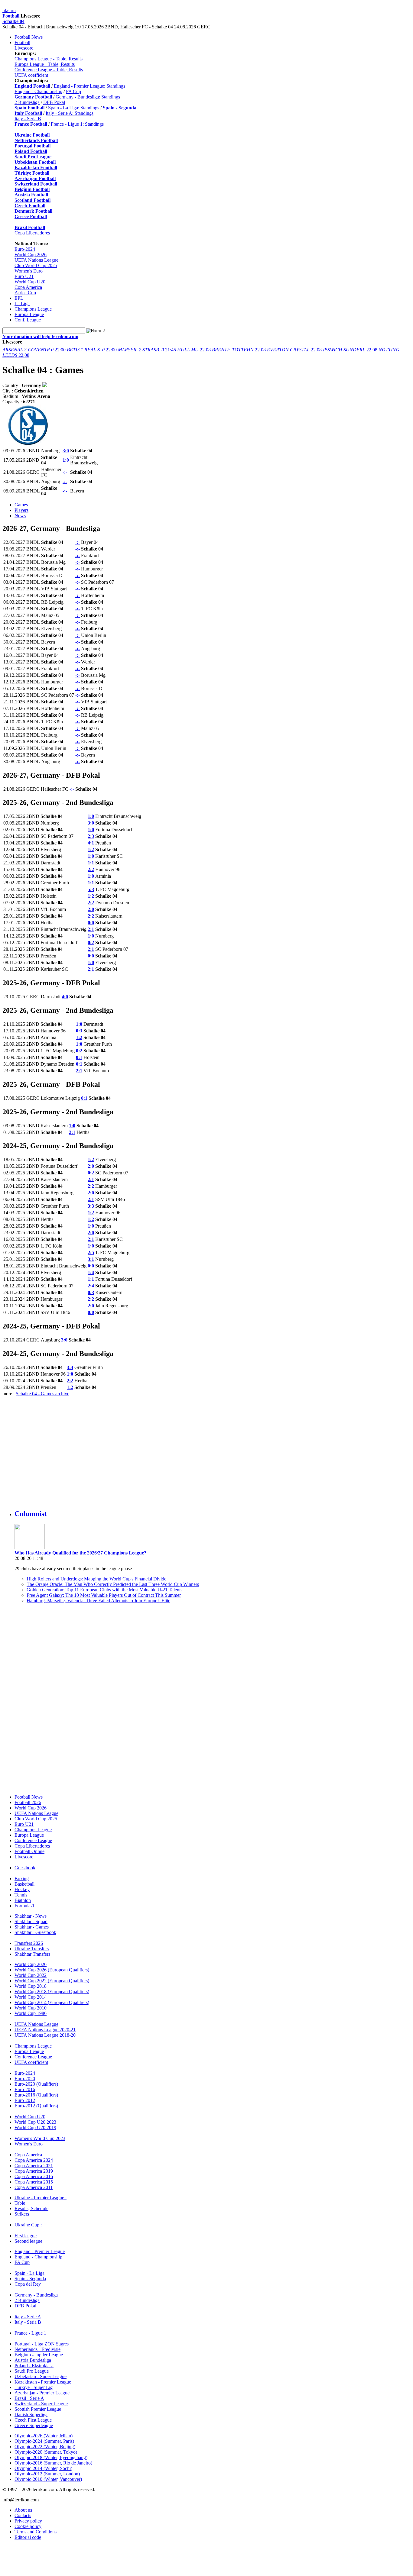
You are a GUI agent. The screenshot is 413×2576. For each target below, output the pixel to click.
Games (21, 505)
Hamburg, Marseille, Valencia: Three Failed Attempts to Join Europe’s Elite (98, 1601)
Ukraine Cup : (28, 2225)
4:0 (65, 997)
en (10, 10)
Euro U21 (24, 276)
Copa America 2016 (34, 2176)
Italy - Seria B (28, 119)
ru (14, 10)
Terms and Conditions (36, 2532)
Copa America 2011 (34, 2187)
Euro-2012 (25, 2100)
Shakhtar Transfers (32, 1954)
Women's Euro (29, 271)
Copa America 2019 (34, 2171)
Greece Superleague (34, 2425)
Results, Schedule (31, 2208)
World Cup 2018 (31, 1986)
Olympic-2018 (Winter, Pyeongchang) (51, 2457)
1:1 (91, 863)
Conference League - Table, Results (49, 70)
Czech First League (33, 2420)
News (20, 516)
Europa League (29, 314)
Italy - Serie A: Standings (70, 113)
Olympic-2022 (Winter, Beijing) (45, 2447)
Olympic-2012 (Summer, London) (47, 2474)
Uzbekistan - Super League (41, 2376)
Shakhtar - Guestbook (35, 1932)
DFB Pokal (54, 102)
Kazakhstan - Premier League (43, 2382)
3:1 (91, 1259)
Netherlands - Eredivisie (37, 2349)
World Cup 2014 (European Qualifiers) (52, 2002)
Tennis (21, 1895)
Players (21, 510)
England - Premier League (40, 2251)
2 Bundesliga (27, 102)
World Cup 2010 (31, 2008)
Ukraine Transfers (32, 1949)
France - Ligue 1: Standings (77, 124)
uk (5, 10)
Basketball (24, 1884)
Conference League (33, 1840)
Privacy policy (28, 2521)
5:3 (91, 889)
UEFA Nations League (36, 260)
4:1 (91, 843)
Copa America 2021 (34, 2166)
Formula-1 (24, 1906)
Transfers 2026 (29, 1943)
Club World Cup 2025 (36, 265)
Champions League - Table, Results (49, 59)
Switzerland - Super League (41, 2404)
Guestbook (25, 1868)
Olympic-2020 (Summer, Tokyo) (46, 2452)
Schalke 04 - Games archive (42, 1394)
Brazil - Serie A (29, 2398)
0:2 (91, 943)
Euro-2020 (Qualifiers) (36, 2084)
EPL (19, 298)
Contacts (23, 2515)
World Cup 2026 (31, 255)
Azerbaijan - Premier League (42, 2393)
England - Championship (38, 91)
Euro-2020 (25, 2079)
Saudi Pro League (32, 2371)
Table (20, 2203)
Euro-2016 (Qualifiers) (36, 2095)
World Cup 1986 (31, 2013)
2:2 (91, 869)
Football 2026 (28, 1802)
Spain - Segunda (30, 2279)
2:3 (91, 836)
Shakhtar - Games (32, 1927)
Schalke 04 (13, 21)
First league (26, 2236)
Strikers (22, 2214)
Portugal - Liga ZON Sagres (42, 2344)
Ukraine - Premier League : (41, 2198)
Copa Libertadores (32, 233)
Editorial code (28, 2537)
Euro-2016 (25, 2089)
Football (11, 16)
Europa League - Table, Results (45, 64)
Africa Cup (25, 293)
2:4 (91, 1286)
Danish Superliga (31, 2415)
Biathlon (23, 1900)
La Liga (22, 303)
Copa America (28, 287)
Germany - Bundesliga (36, 2295)
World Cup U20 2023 (35, 2122)
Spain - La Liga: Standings (74, 108)
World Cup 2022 (31, 1975)
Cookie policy (28, 2526)
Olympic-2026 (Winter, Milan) (44, 2436)
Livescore (24, 48)
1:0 (66, 460)
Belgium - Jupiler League (39, 2355)
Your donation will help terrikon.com (40, 336)
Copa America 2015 (34, 2182)
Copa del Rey (28, 2284)
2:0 (91, 909)
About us (23, 2510)
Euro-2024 (25, 249)
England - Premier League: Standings (89, 86)
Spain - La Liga (29, 2273)
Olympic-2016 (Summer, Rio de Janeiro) (53, 2463)
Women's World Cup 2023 (40, 2138)
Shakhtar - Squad (31, 1921)
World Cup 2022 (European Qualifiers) (52, 1981)
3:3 (91, 1206)
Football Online (29, 1851)
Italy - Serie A (28, 2317)
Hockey (22, 1889)
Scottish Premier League (38, 2409)
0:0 (91, 923)
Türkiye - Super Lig (34, 2387)
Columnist (31, 1514)
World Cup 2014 (31, 1997)
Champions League (33, 309)
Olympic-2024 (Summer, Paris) (44, 2441)
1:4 (91, 1272)
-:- (65, 472)
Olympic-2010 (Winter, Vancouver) (48, 2479)
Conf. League (28, 320)
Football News (29, 37)
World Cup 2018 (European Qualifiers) (52, 1992)
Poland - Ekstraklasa (34, 2366)
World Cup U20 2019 (35, 2127)
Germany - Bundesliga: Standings (88, 97)
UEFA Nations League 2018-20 (45, 2035)
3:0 (66, 451)
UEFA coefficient (31, 75)
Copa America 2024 (34, 2160)
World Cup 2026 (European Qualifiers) (52, 1970)
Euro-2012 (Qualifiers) (36, 2106)
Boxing (22, 1879)
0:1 (79, 1057)
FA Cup (73, 91)
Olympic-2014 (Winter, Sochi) (43, 2468)
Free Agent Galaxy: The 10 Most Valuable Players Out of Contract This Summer (104, 1595)
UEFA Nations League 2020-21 (45, 2030)
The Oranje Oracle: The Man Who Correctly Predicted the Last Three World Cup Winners (113, 1584)
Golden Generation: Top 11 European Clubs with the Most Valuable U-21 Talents (104, 1590)
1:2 (91, 849)
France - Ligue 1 (30, 2333)
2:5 (91, 1252)
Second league (28, 2241)
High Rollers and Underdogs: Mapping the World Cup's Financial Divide (96, 1579)
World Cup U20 (30, 282)
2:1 (91, 929)
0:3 (79, 1031)
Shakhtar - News (31, 1916)
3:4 (70, 1367)
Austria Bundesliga (33, 2360)
